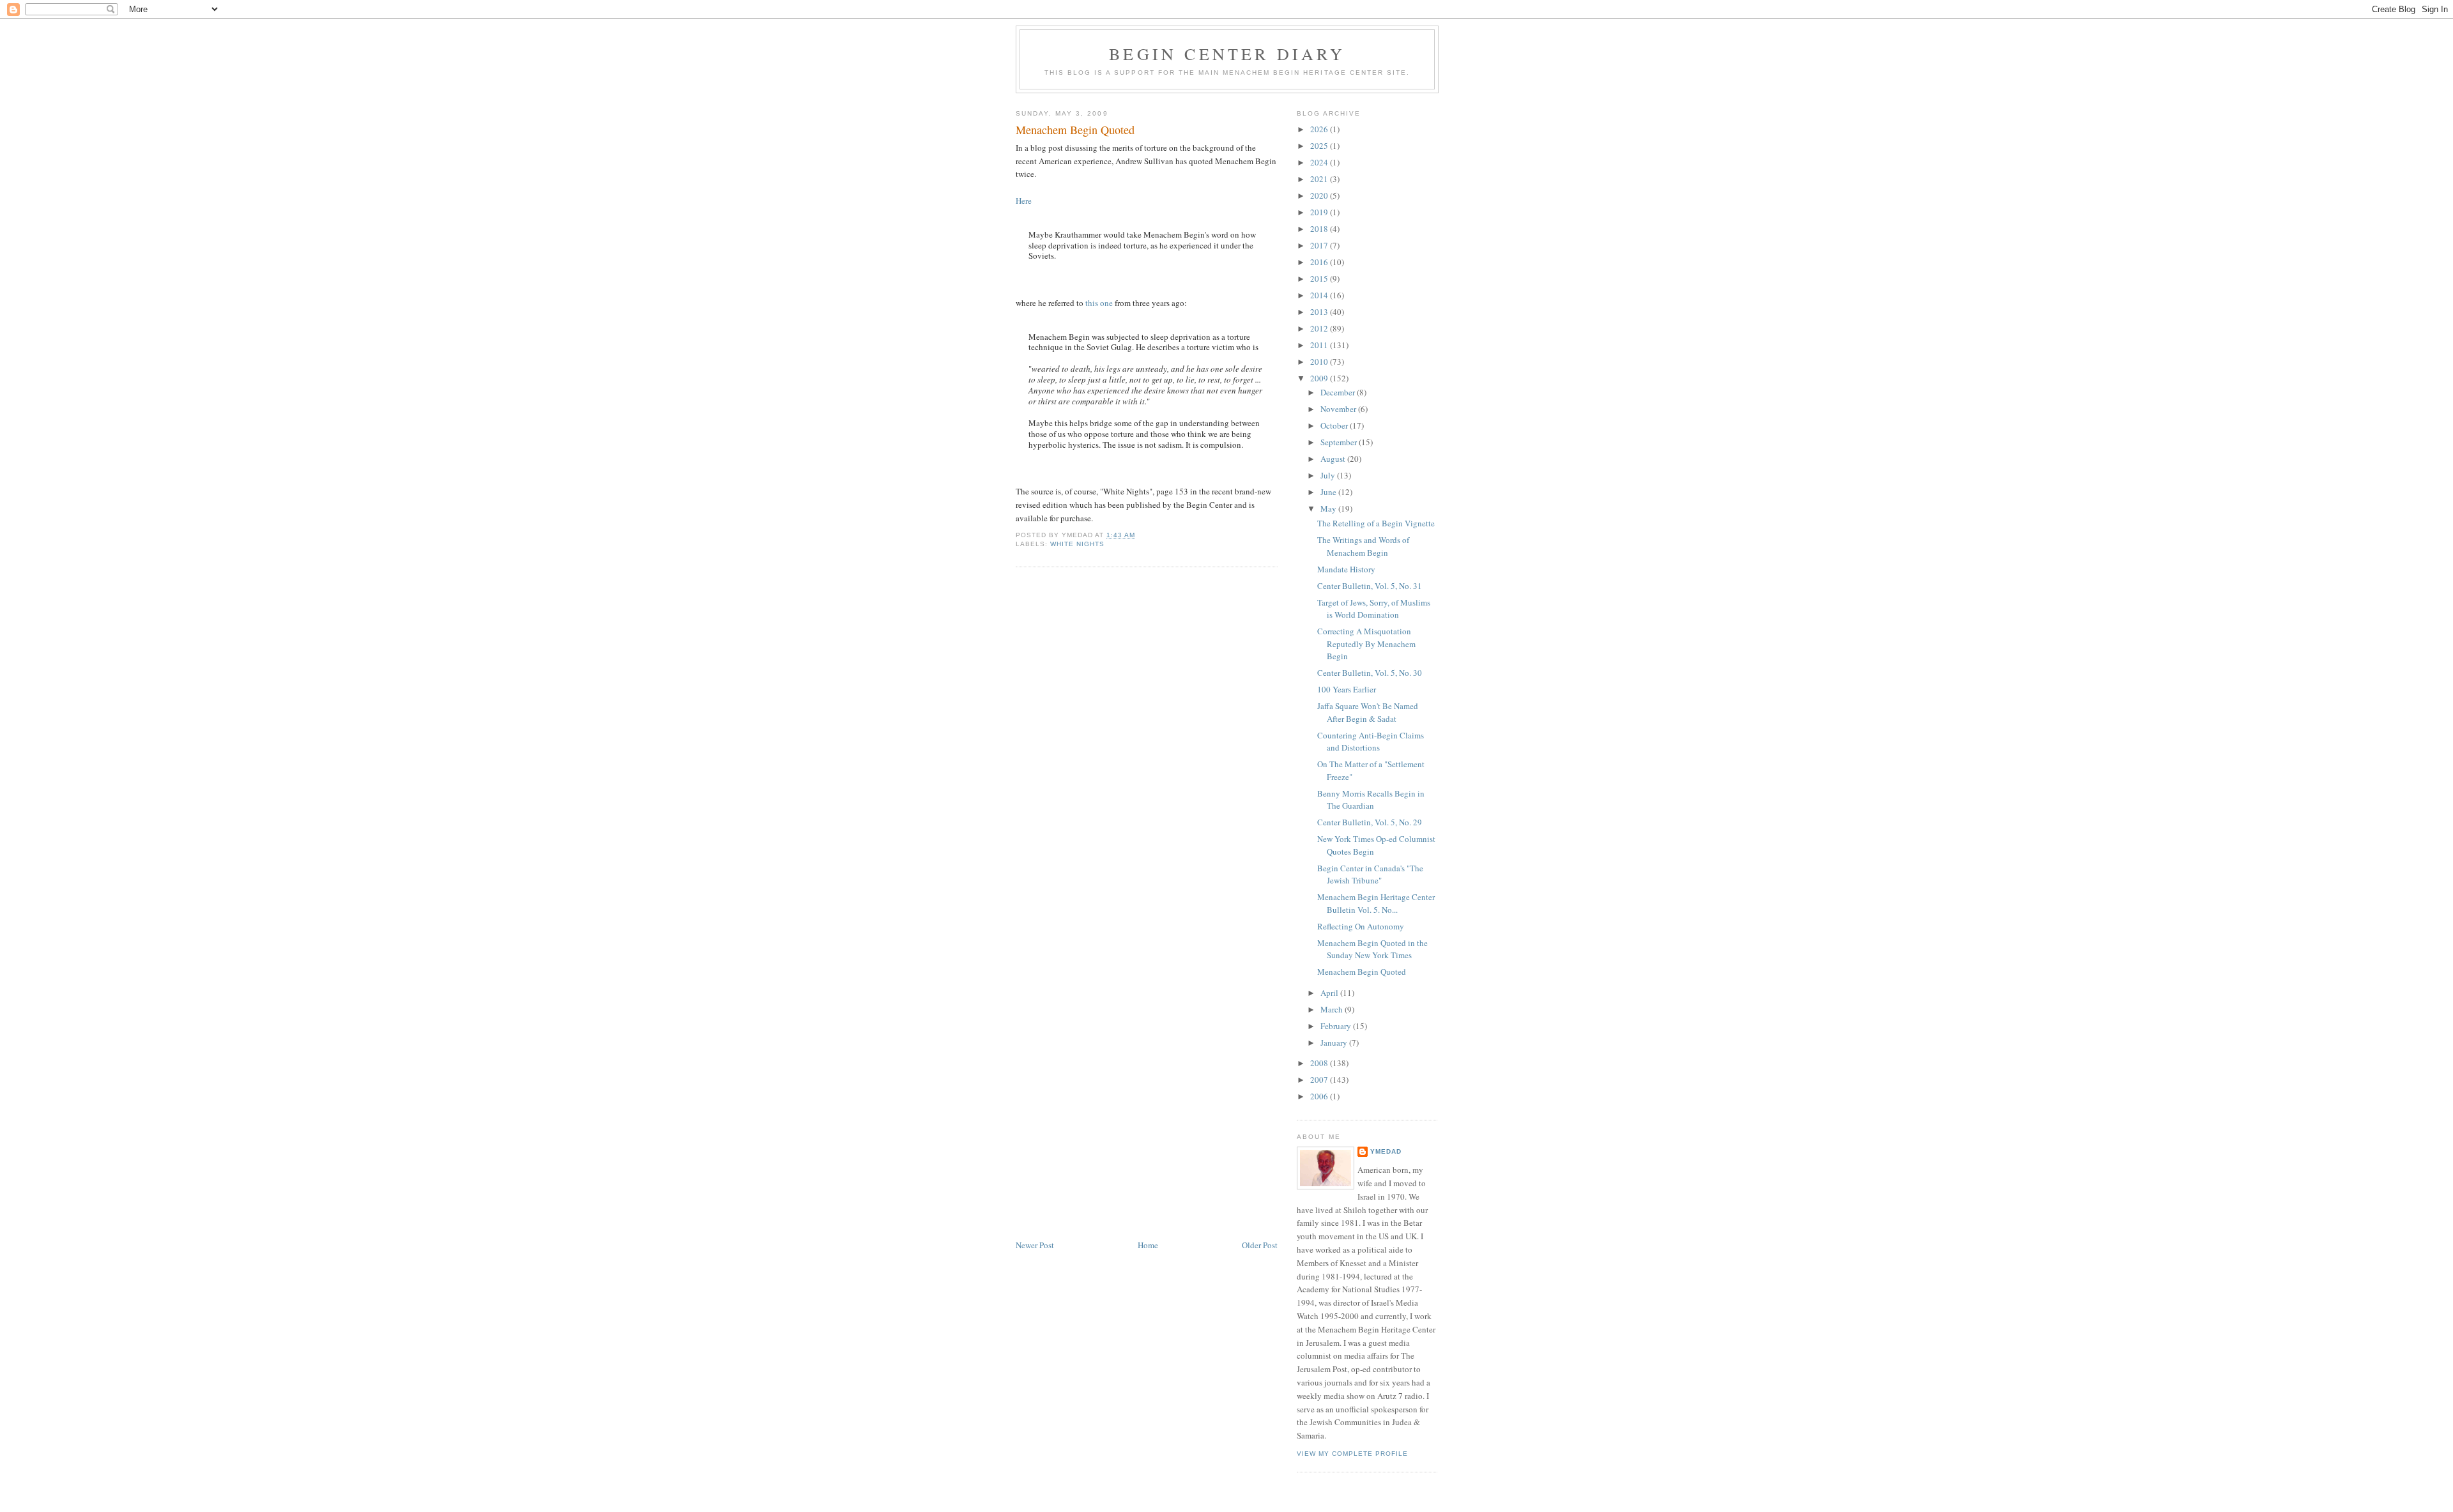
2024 (1320, 162)
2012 (1320, 328)
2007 (1320, 1080)
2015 (1320, 279)
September (1340, 442)
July (1329, 475)
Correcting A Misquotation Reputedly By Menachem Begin (1366, 644)
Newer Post (1035, 1245)
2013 (1320, 312)
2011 (1320, 345)
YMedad (1386, 1151)
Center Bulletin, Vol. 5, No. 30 (1370, 673)
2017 (1320, 245)
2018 (1320, 229)
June (1329, 492)
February (1337, 1026)
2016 (1320, 262)
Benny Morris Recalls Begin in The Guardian (1371, 800)
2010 (1320, 362)
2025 (1320, 146)
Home (1148, 1245)
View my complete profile (1352, 1454)
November (1339, 409)
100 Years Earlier (1347, 689)
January (1335, 1042)
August (1334, 459)
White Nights (1077, 544)
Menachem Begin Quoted (1075, 130)
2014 (1320, 295)
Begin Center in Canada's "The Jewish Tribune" (1370, 874)
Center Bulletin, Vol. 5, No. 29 (1370, 822)
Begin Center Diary (1227, 54)
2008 (1320, 1063)
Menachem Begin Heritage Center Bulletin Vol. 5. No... (1376, 903)
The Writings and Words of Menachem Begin (1363, 546)
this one (1099, 303)
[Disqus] (1147, 739)
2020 (1320, 195)
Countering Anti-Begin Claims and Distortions (1371, 742)
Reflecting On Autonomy (1361, 926)
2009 (1320, 378)
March (1333, 1009)
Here (1024, 201)
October (1335, 425)
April (1330, 993)
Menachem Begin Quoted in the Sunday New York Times (1372, 949)
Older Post (1260, 1245)
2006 (1320, 1096)
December (1339, 392)
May (1329, 508)
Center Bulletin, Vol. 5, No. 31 (1370, 586)
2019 (1320, 212)
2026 (1320, 129)
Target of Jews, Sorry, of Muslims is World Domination (1374, 609)
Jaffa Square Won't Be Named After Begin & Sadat (1368, 712)
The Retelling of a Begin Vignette (1376, 523)
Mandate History (1346, 569)
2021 (1320, 179)
